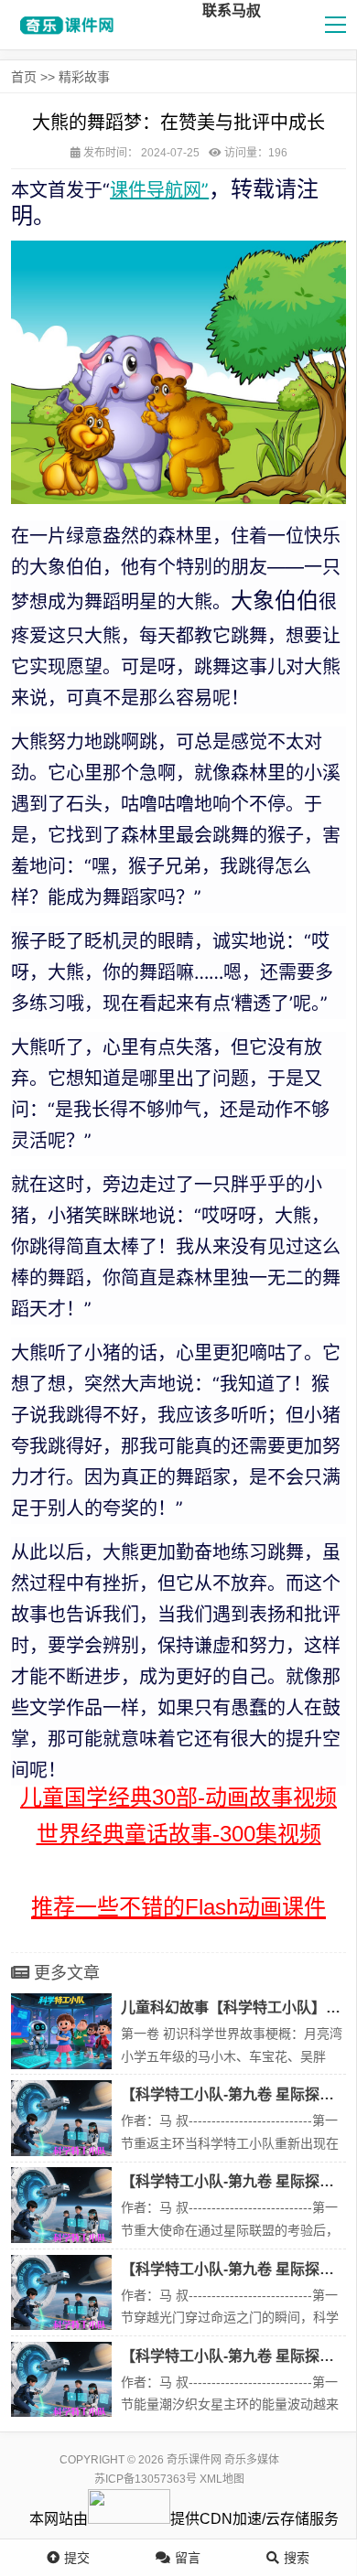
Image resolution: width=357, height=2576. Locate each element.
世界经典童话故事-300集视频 (179, 1834)
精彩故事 (84, 77)
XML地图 (222, 2479)
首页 (24, 77)
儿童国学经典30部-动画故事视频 (178, 1797)
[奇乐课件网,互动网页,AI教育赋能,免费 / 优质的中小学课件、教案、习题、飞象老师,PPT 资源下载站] (64, 25)
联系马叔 (232, 11)
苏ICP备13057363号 (146, 2479)
